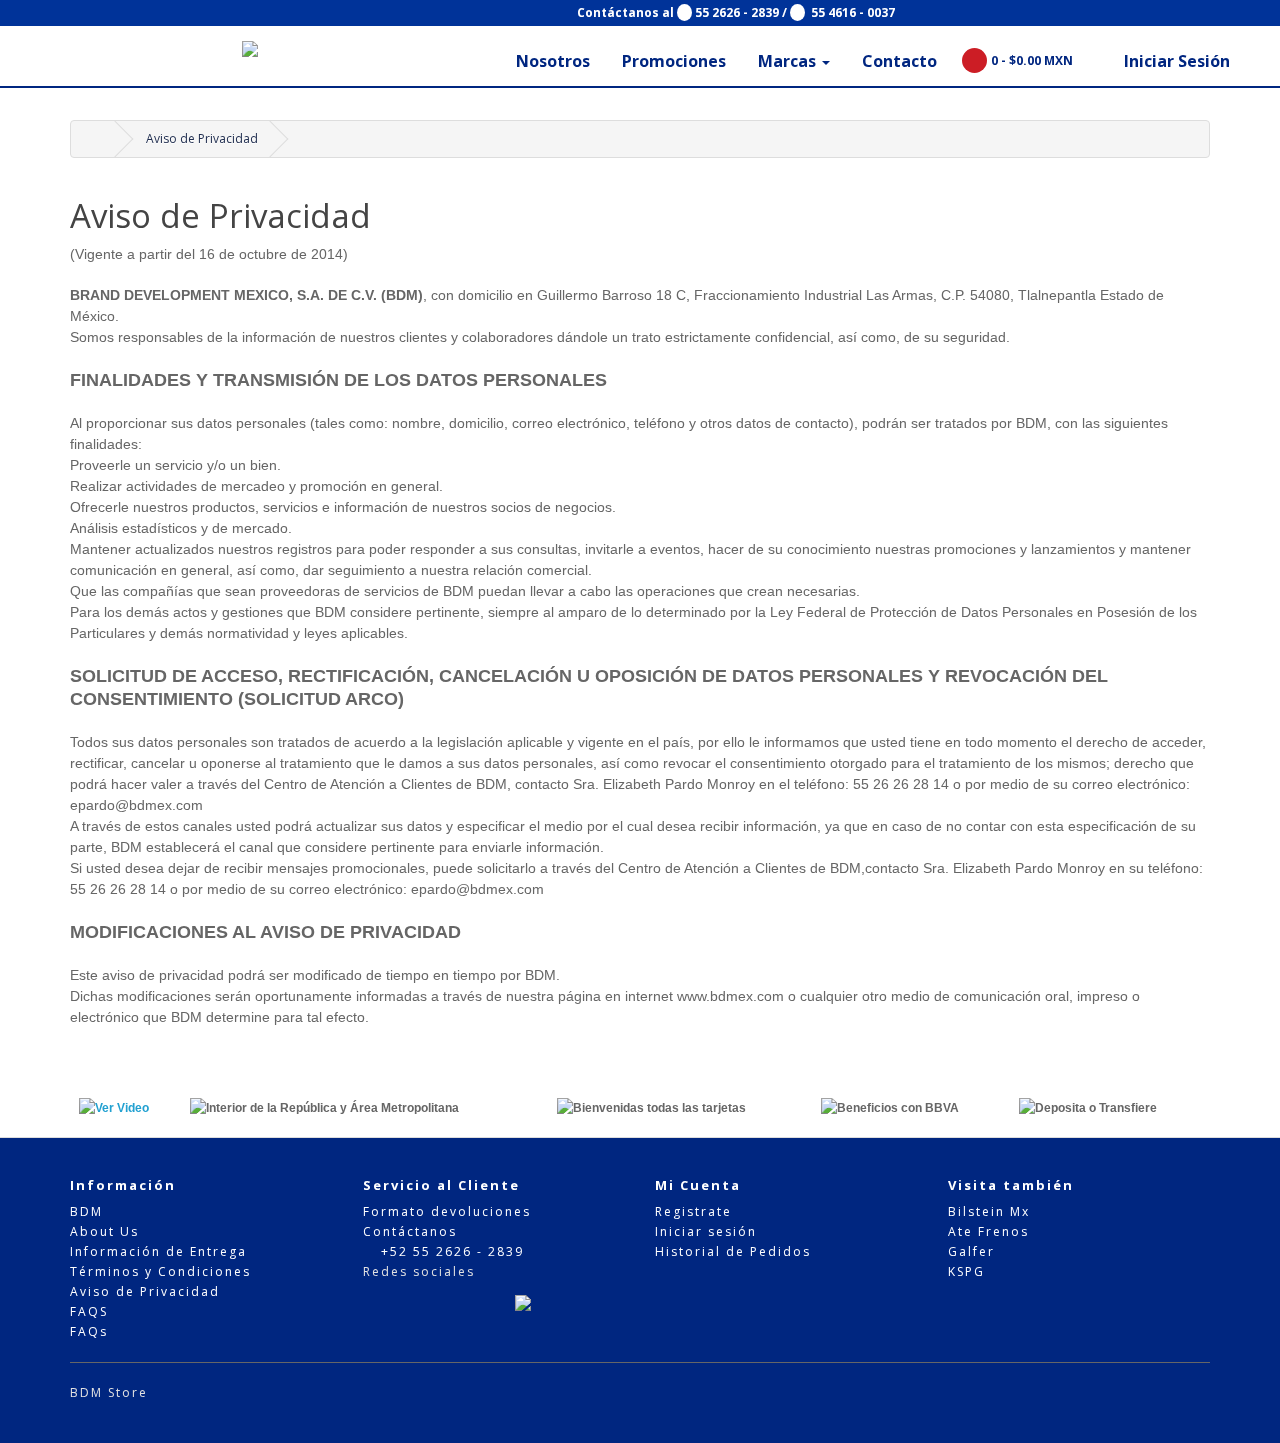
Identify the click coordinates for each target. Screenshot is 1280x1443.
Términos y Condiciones (160, 1271)
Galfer (971, 1251)
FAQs (89, 1331)
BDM (86, 1211)
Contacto (899, 61)
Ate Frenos (988, 1231)
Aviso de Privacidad (202, 138)
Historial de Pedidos (733, 1251)
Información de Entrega (158, 1251)
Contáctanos (412, 1231)
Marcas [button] (789, 61)
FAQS (89, 1311)
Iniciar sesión (706, 1231)
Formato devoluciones (447, 1211)
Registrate (693, 1211)
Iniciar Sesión (1175, 61)
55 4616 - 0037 (851, 12)
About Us (104, 1231)
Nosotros (553, 61)
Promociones (674, 61)
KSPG (966, 1271)
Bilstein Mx (989, 1211)
